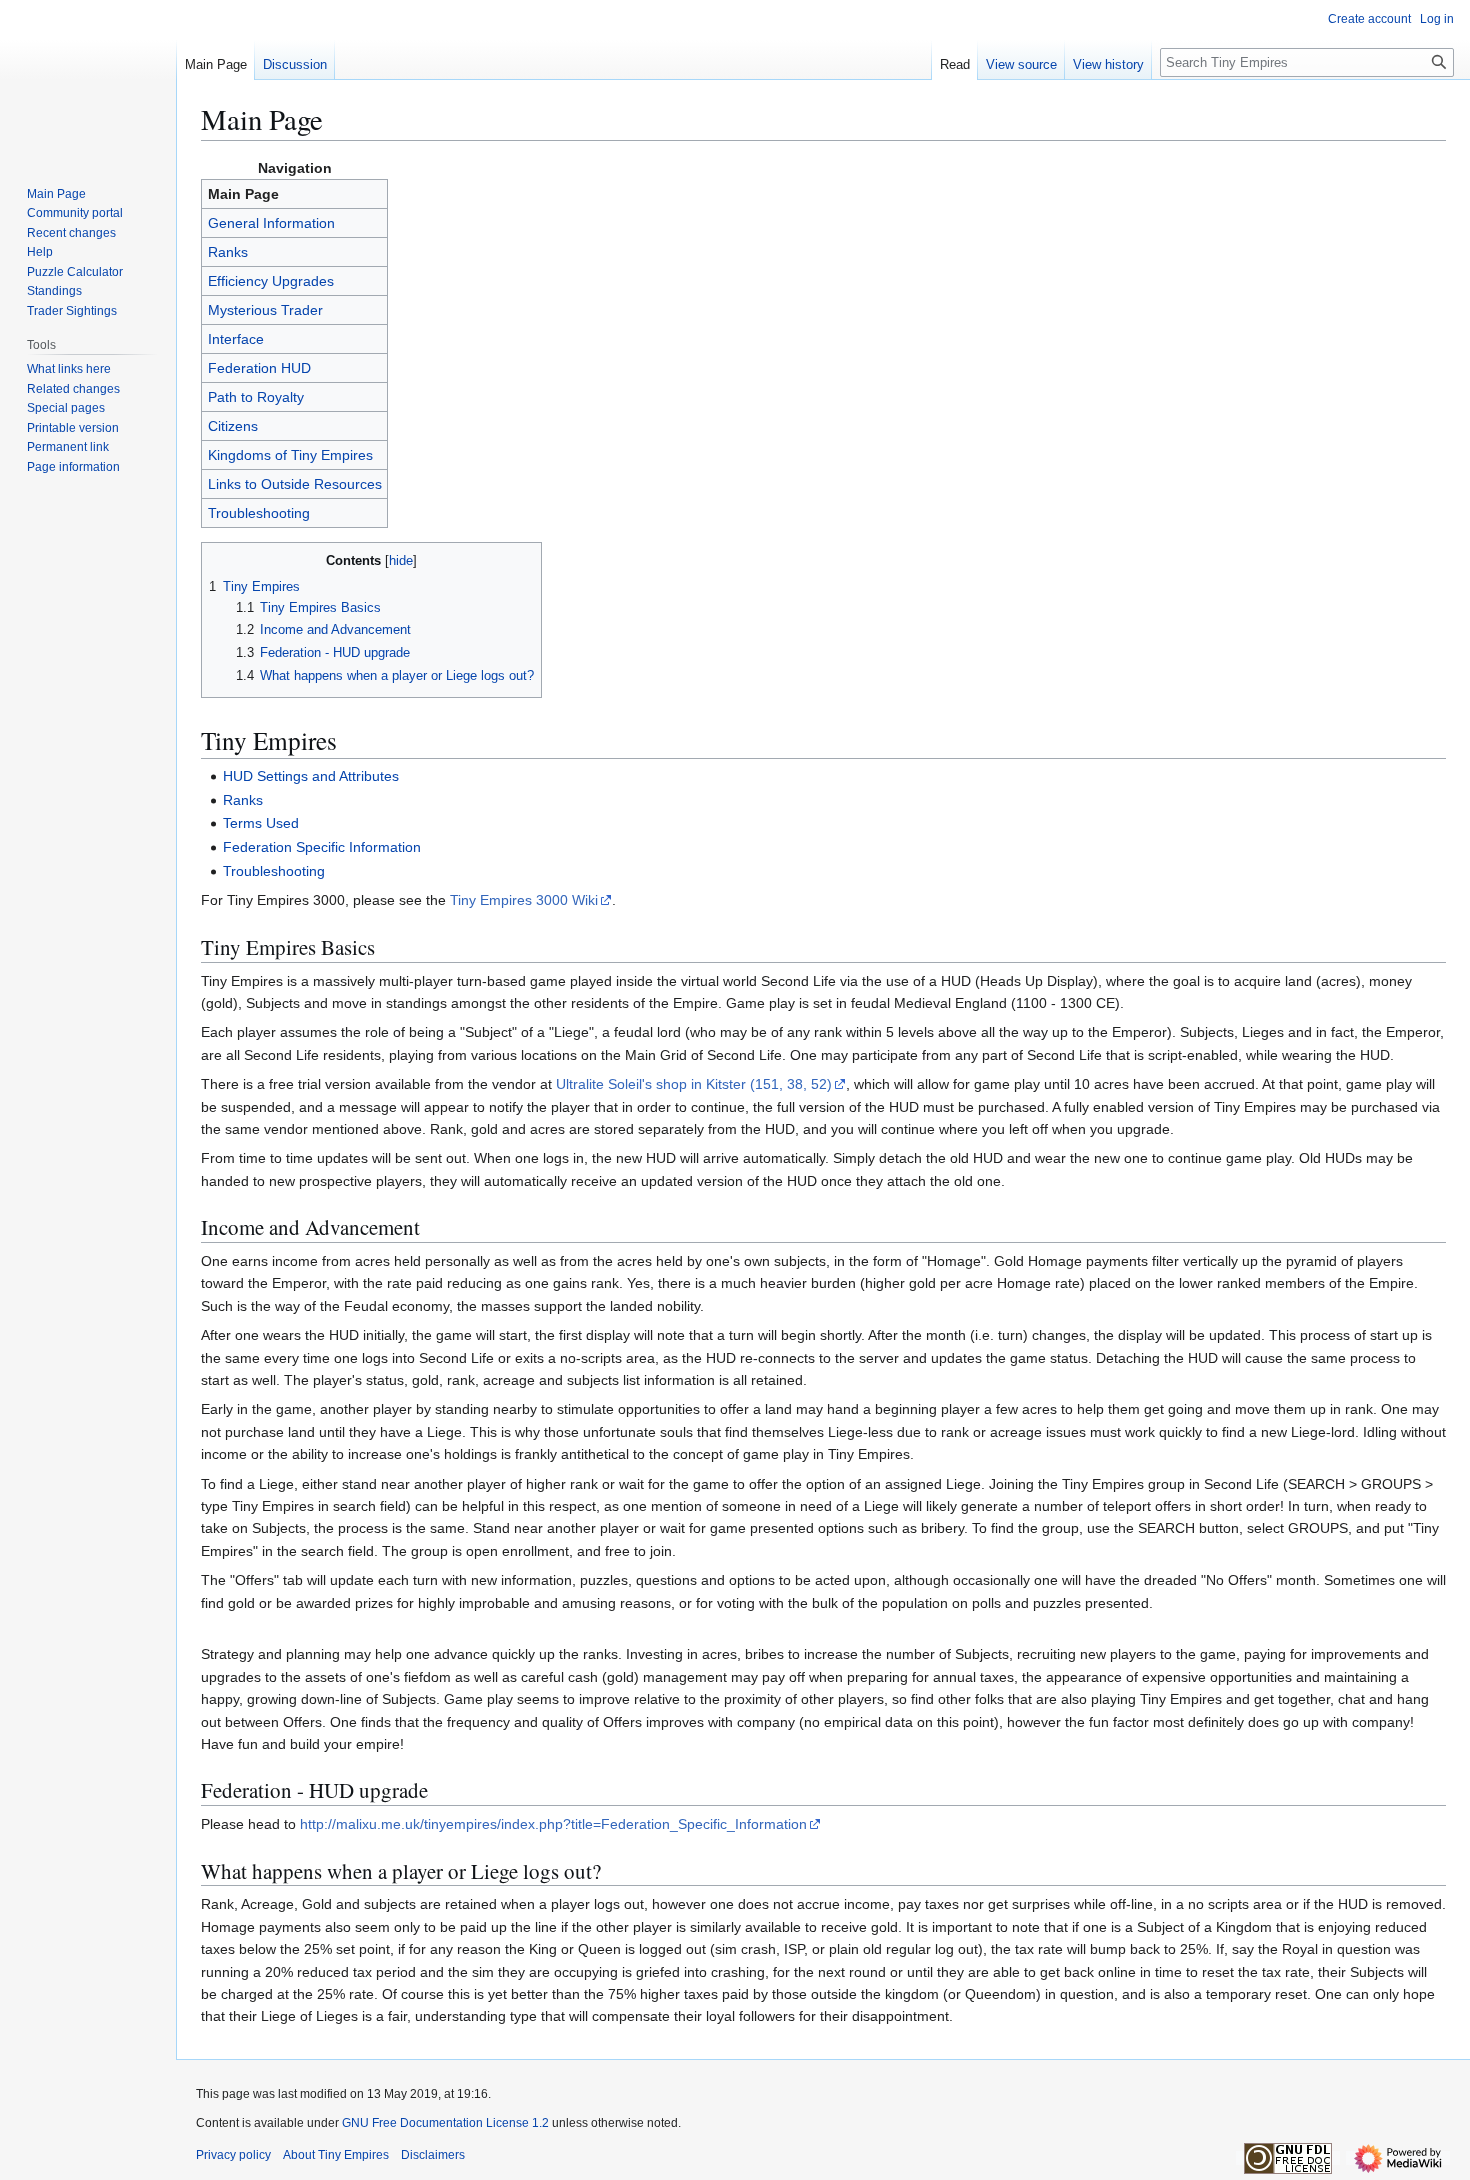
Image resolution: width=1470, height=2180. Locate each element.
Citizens (233, 426)
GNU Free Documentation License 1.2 (445, 2123)
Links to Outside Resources (295, 484)
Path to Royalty (256, 397)
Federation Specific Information (322, 847)
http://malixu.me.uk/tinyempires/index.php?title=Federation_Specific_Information (553, 1824)
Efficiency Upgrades (271, 281)
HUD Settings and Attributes (311, 776)
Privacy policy (233, 2155)
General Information (271, 223)
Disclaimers (433, 2155)
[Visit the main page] (88, 80)
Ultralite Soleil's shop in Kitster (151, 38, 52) (694, 1084)
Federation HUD (259, 368)
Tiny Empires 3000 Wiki (524, 900)
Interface (236, 339)
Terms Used (261, 823)
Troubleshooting (259, 513)
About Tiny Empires (336, 2155)
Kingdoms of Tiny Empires (290, 455)
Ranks (228, 252)
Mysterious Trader (265, 310)
